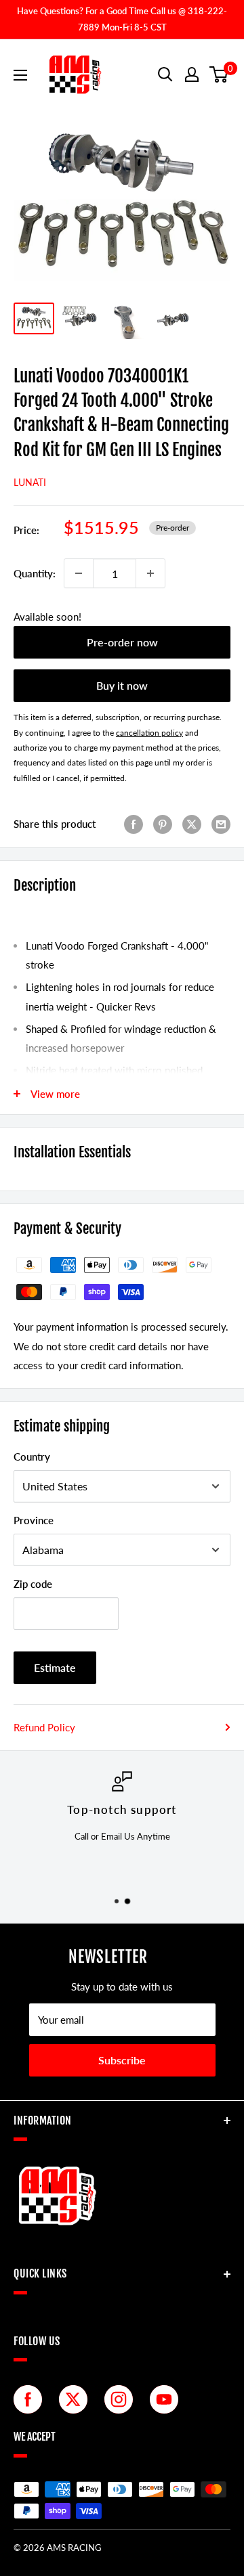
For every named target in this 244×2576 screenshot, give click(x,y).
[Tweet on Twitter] (192, 824)
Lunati (30, 482)
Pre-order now (122, 642)
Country (32, 1457)
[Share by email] (221, 824)
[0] (219, 74)
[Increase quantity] (150, 573)
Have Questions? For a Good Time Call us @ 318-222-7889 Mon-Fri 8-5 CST (122, 19)
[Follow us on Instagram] (122, 2399)
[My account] (192, 74)
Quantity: (35, 573)
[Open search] (165, 74)
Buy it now (122, 685)
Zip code (33, 1584)
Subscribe (122, 2060)
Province (34, 1520)
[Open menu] (20, 75)
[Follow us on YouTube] (167, 2399)
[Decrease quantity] (79, 573)
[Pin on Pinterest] (163, 824)
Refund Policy (44, 1727)
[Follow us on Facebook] (31, 2399)
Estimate (55, 1667)
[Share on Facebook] (134, 824)
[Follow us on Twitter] (77, 2399)
